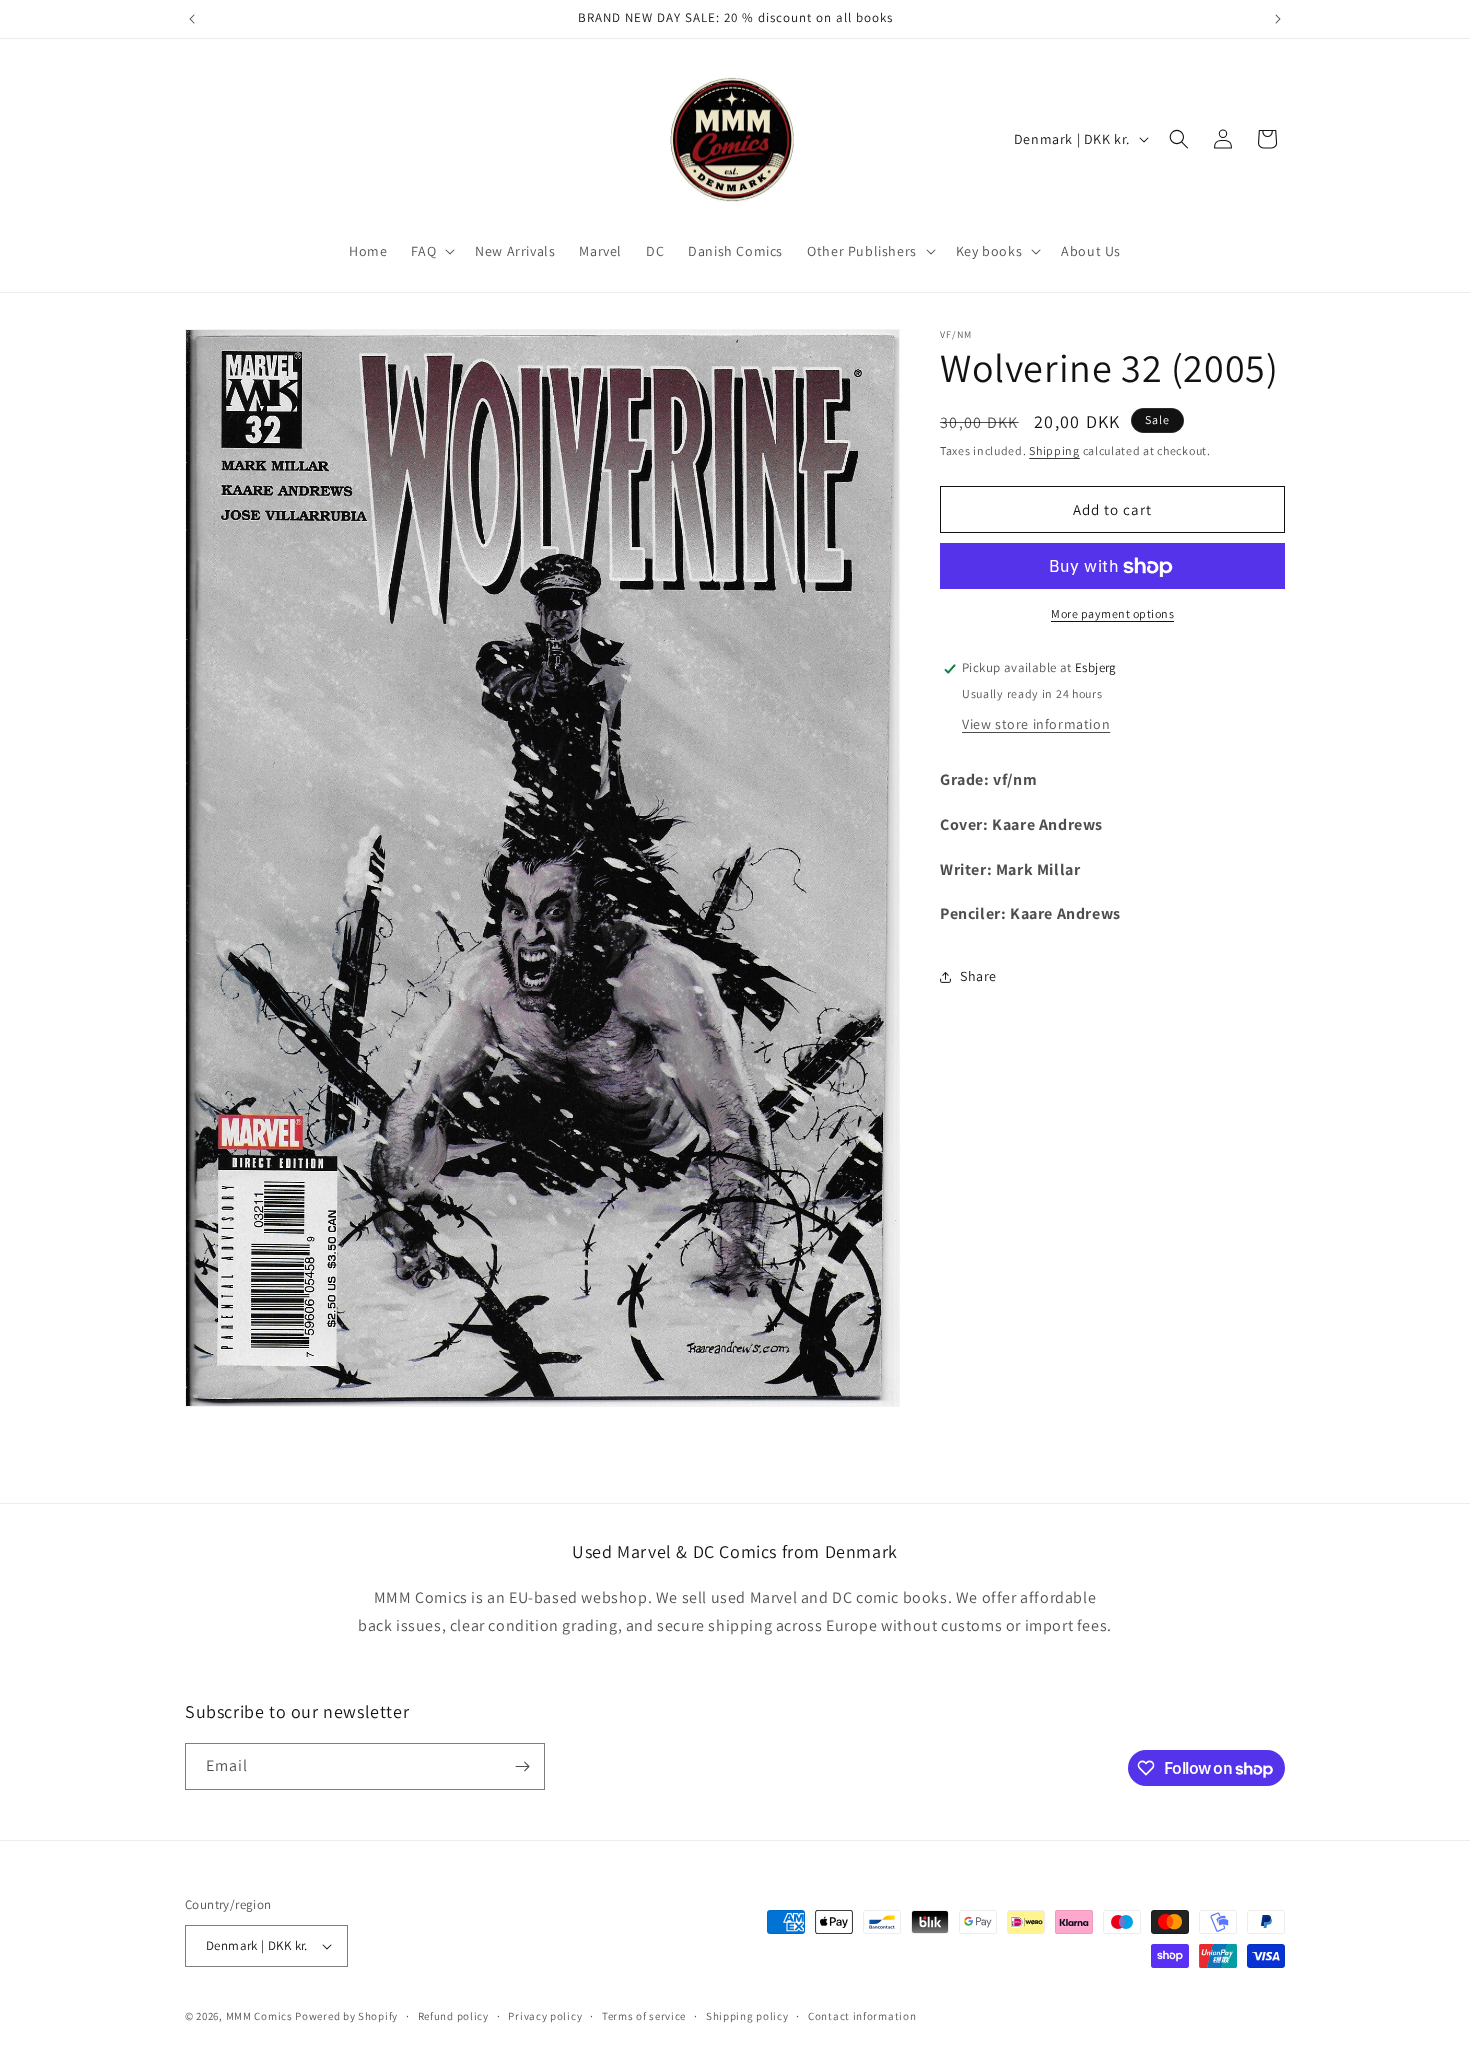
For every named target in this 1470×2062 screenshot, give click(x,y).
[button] (431, 251)
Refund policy (453, 2016)
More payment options (1112, 614)
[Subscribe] (522, 1766)
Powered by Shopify (346, 2016)
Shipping (1054, 450)
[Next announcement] (1278, 19)
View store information (1036, 724)
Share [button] (978, 976)
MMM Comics (259, 2016)
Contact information (862, 2016)
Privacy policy (545, 2016)
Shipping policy (747, 2016)
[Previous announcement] (192, 19)
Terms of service (644, 2016)
